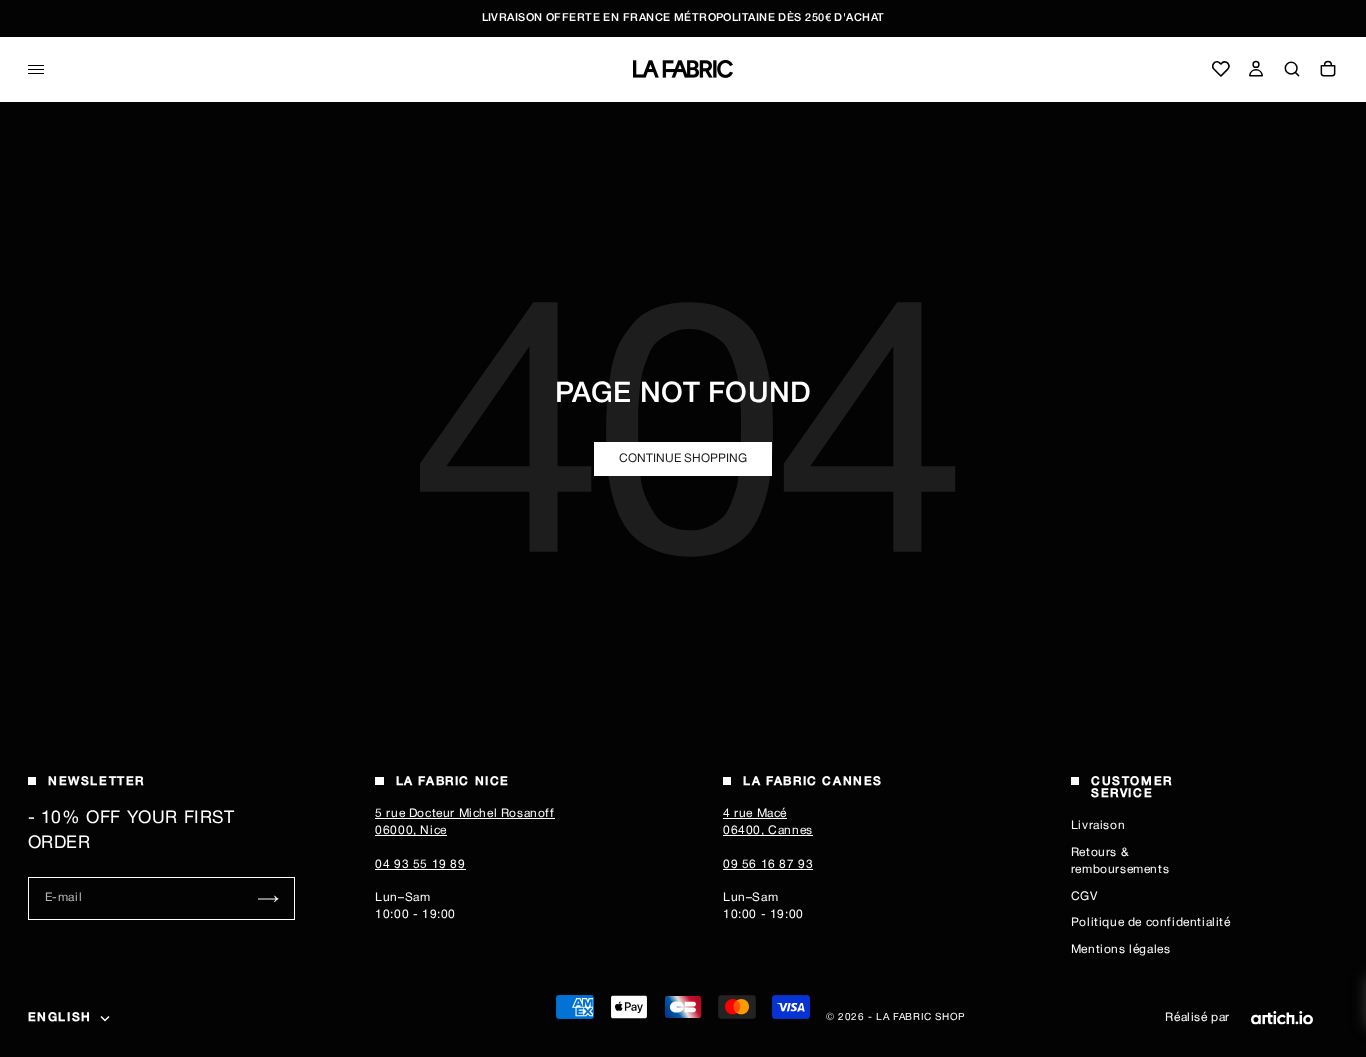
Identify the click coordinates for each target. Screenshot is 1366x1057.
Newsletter (96, 781)
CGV (1084, 896)
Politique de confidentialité (1151, 922)
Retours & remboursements (1120, 861)
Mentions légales (1121, 949)
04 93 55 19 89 (420, 864)
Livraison (1098, 825)
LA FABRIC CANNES (813, 781)
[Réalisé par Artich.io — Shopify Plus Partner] (1282, 1018)
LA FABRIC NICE (453, 781)
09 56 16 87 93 (768, 864)
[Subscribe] (268, 898)
